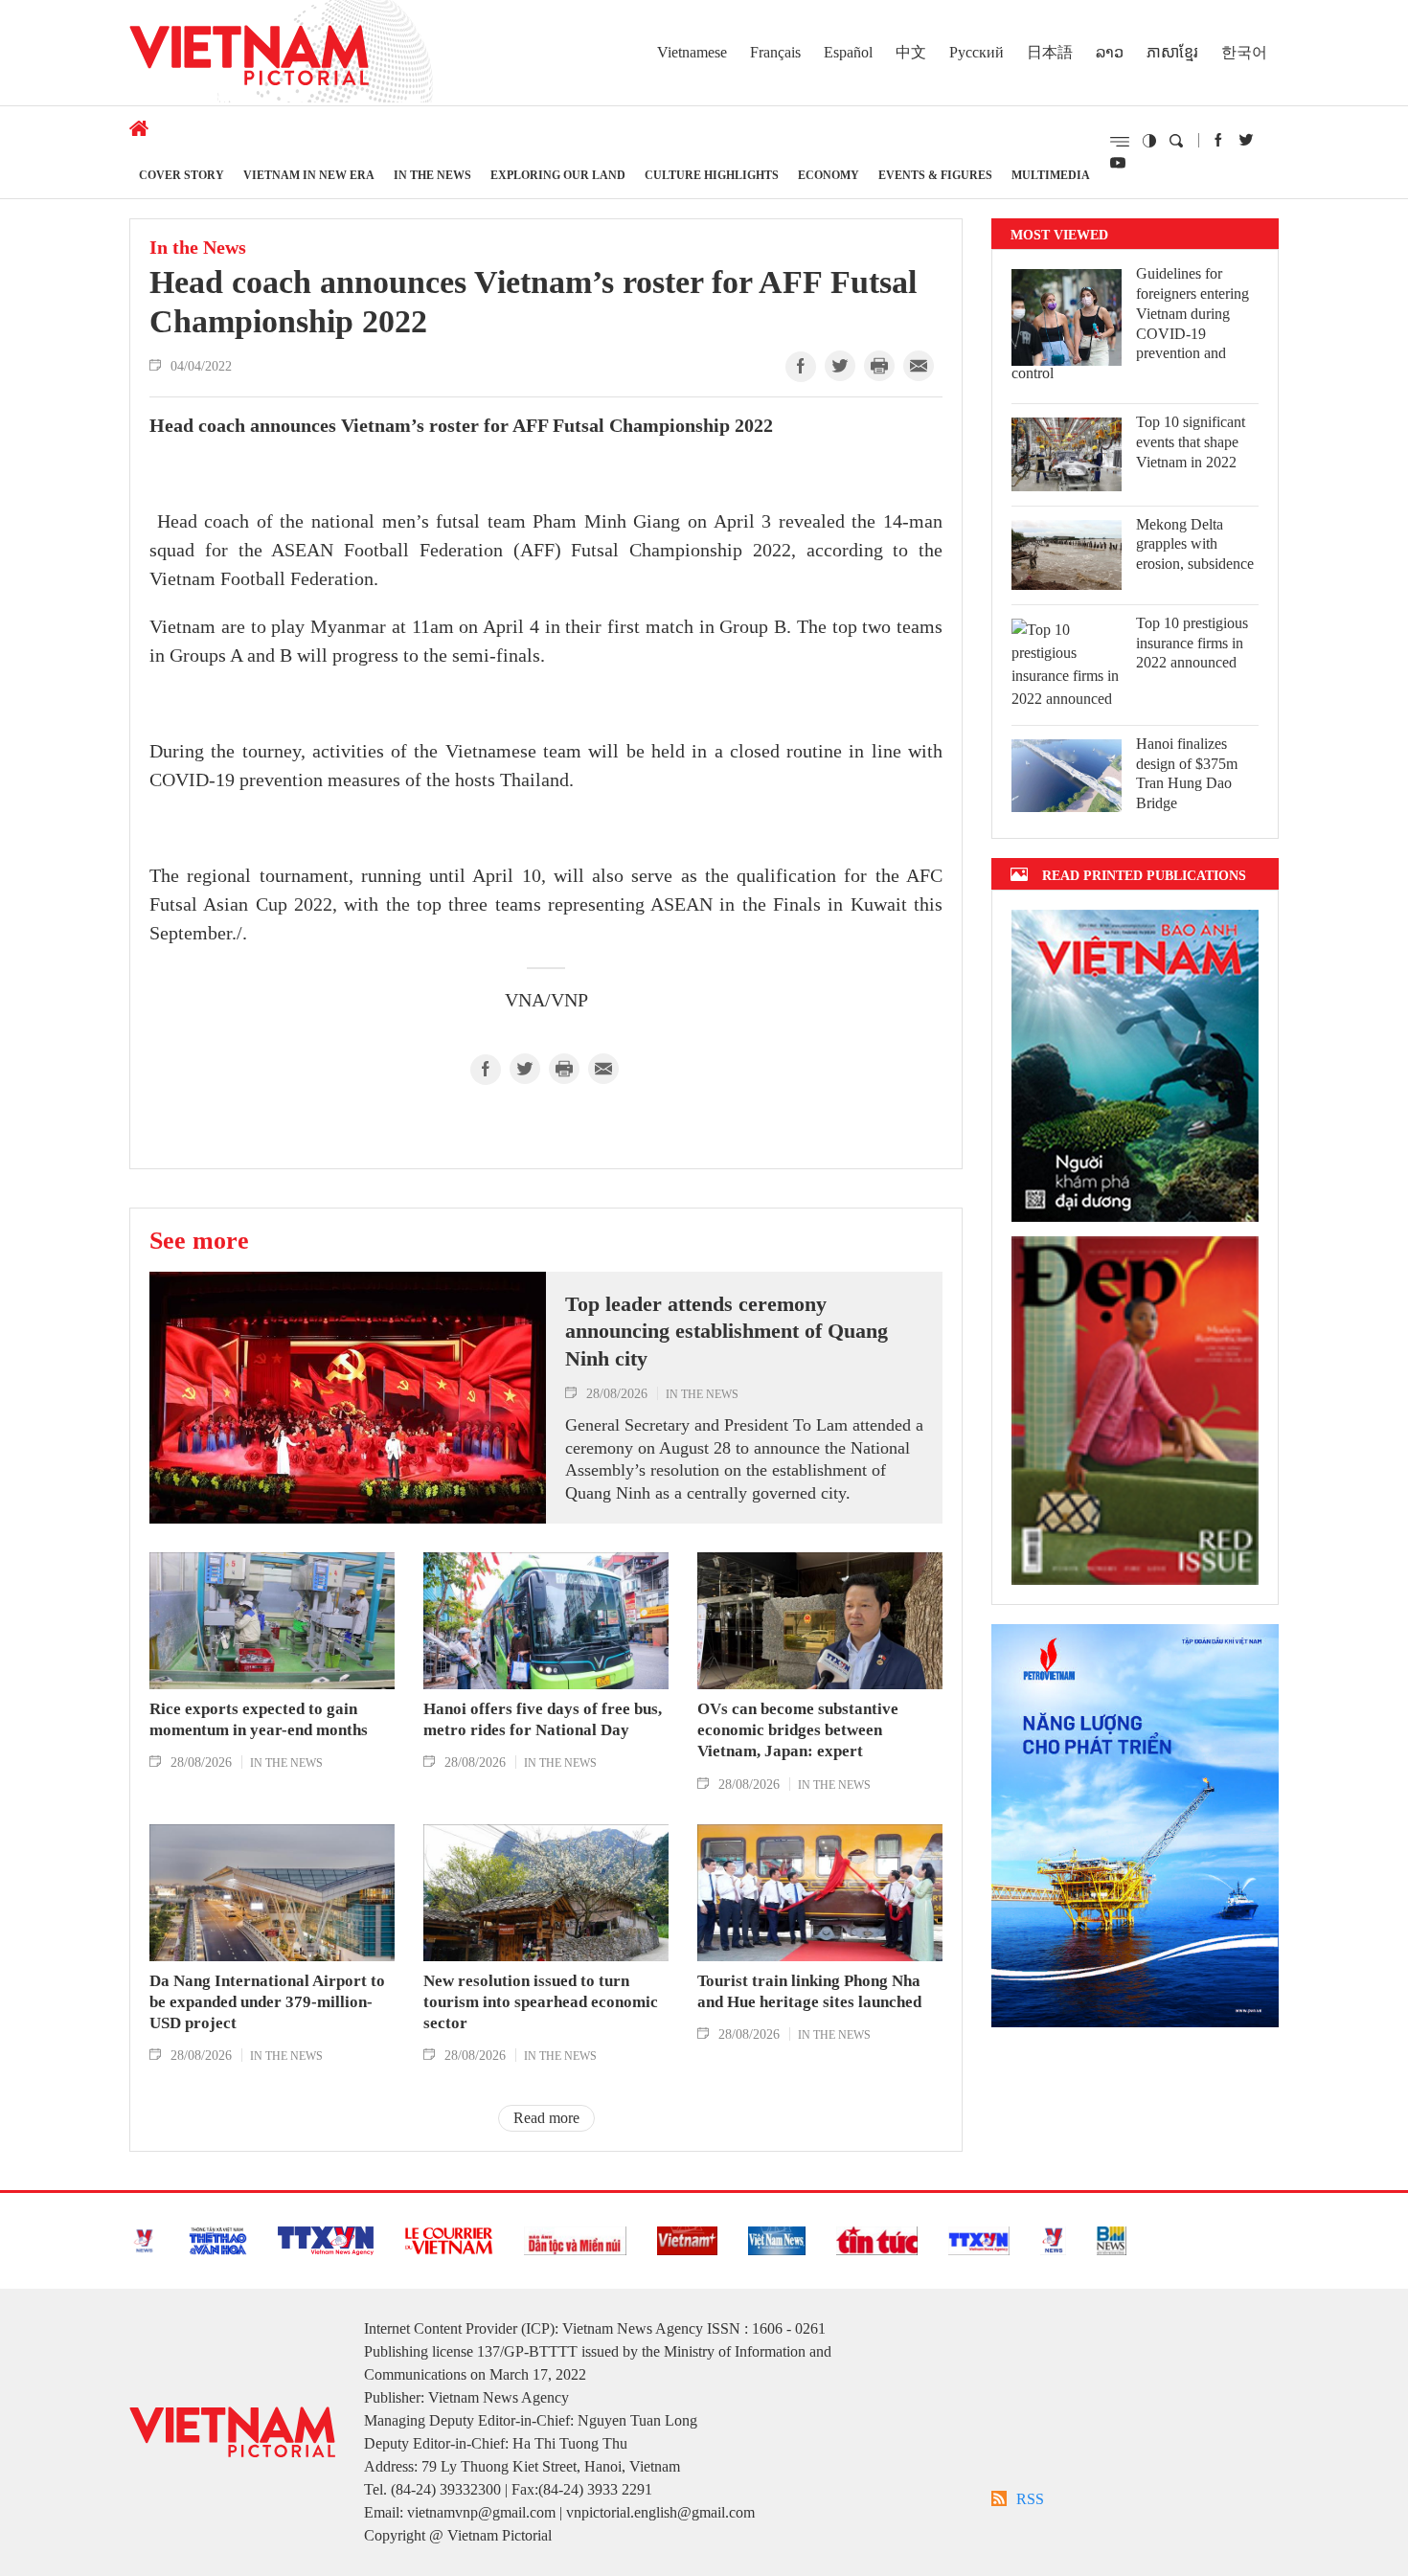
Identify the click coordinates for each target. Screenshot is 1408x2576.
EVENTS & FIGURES (935, 175)
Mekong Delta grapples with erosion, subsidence (1195, 544)
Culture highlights (712, 175)
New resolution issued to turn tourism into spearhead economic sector (541, 2002)
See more (199, 1240)
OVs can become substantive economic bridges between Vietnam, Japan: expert (798, 1730)
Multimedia (1051, 175)
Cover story (182, 175)
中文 (911, 52)
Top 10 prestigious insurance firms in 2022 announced (1192, 643)
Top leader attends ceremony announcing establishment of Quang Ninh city (727, 1331)
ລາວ (1110, 52)
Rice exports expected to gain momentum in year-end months (259, 1719)
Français (775, 52)
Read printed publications (1144, 875)
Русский (977, 52)
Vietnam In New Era (309, 175)
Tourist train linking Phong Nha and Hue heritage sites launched (809, 1991)
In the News (432, 175)
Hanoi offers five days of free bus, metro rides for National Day (543, 1719)
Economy (829, 175)
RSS (1030, 2499)
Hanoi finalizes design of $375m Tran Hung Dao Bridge (1187, 773)
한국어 (1244, 52)
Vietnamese (692, 52)
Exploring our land (558, 175)
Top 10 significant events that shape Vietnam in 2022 (1191, 442)
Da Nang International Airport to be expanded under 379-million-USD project (267, 2002)
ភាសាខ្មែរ (1172, 52)
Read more (546, 2118)
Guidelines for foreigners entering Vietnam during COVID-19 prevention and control (1130, 323)
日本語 (1050, 52)
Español (848, 52)
